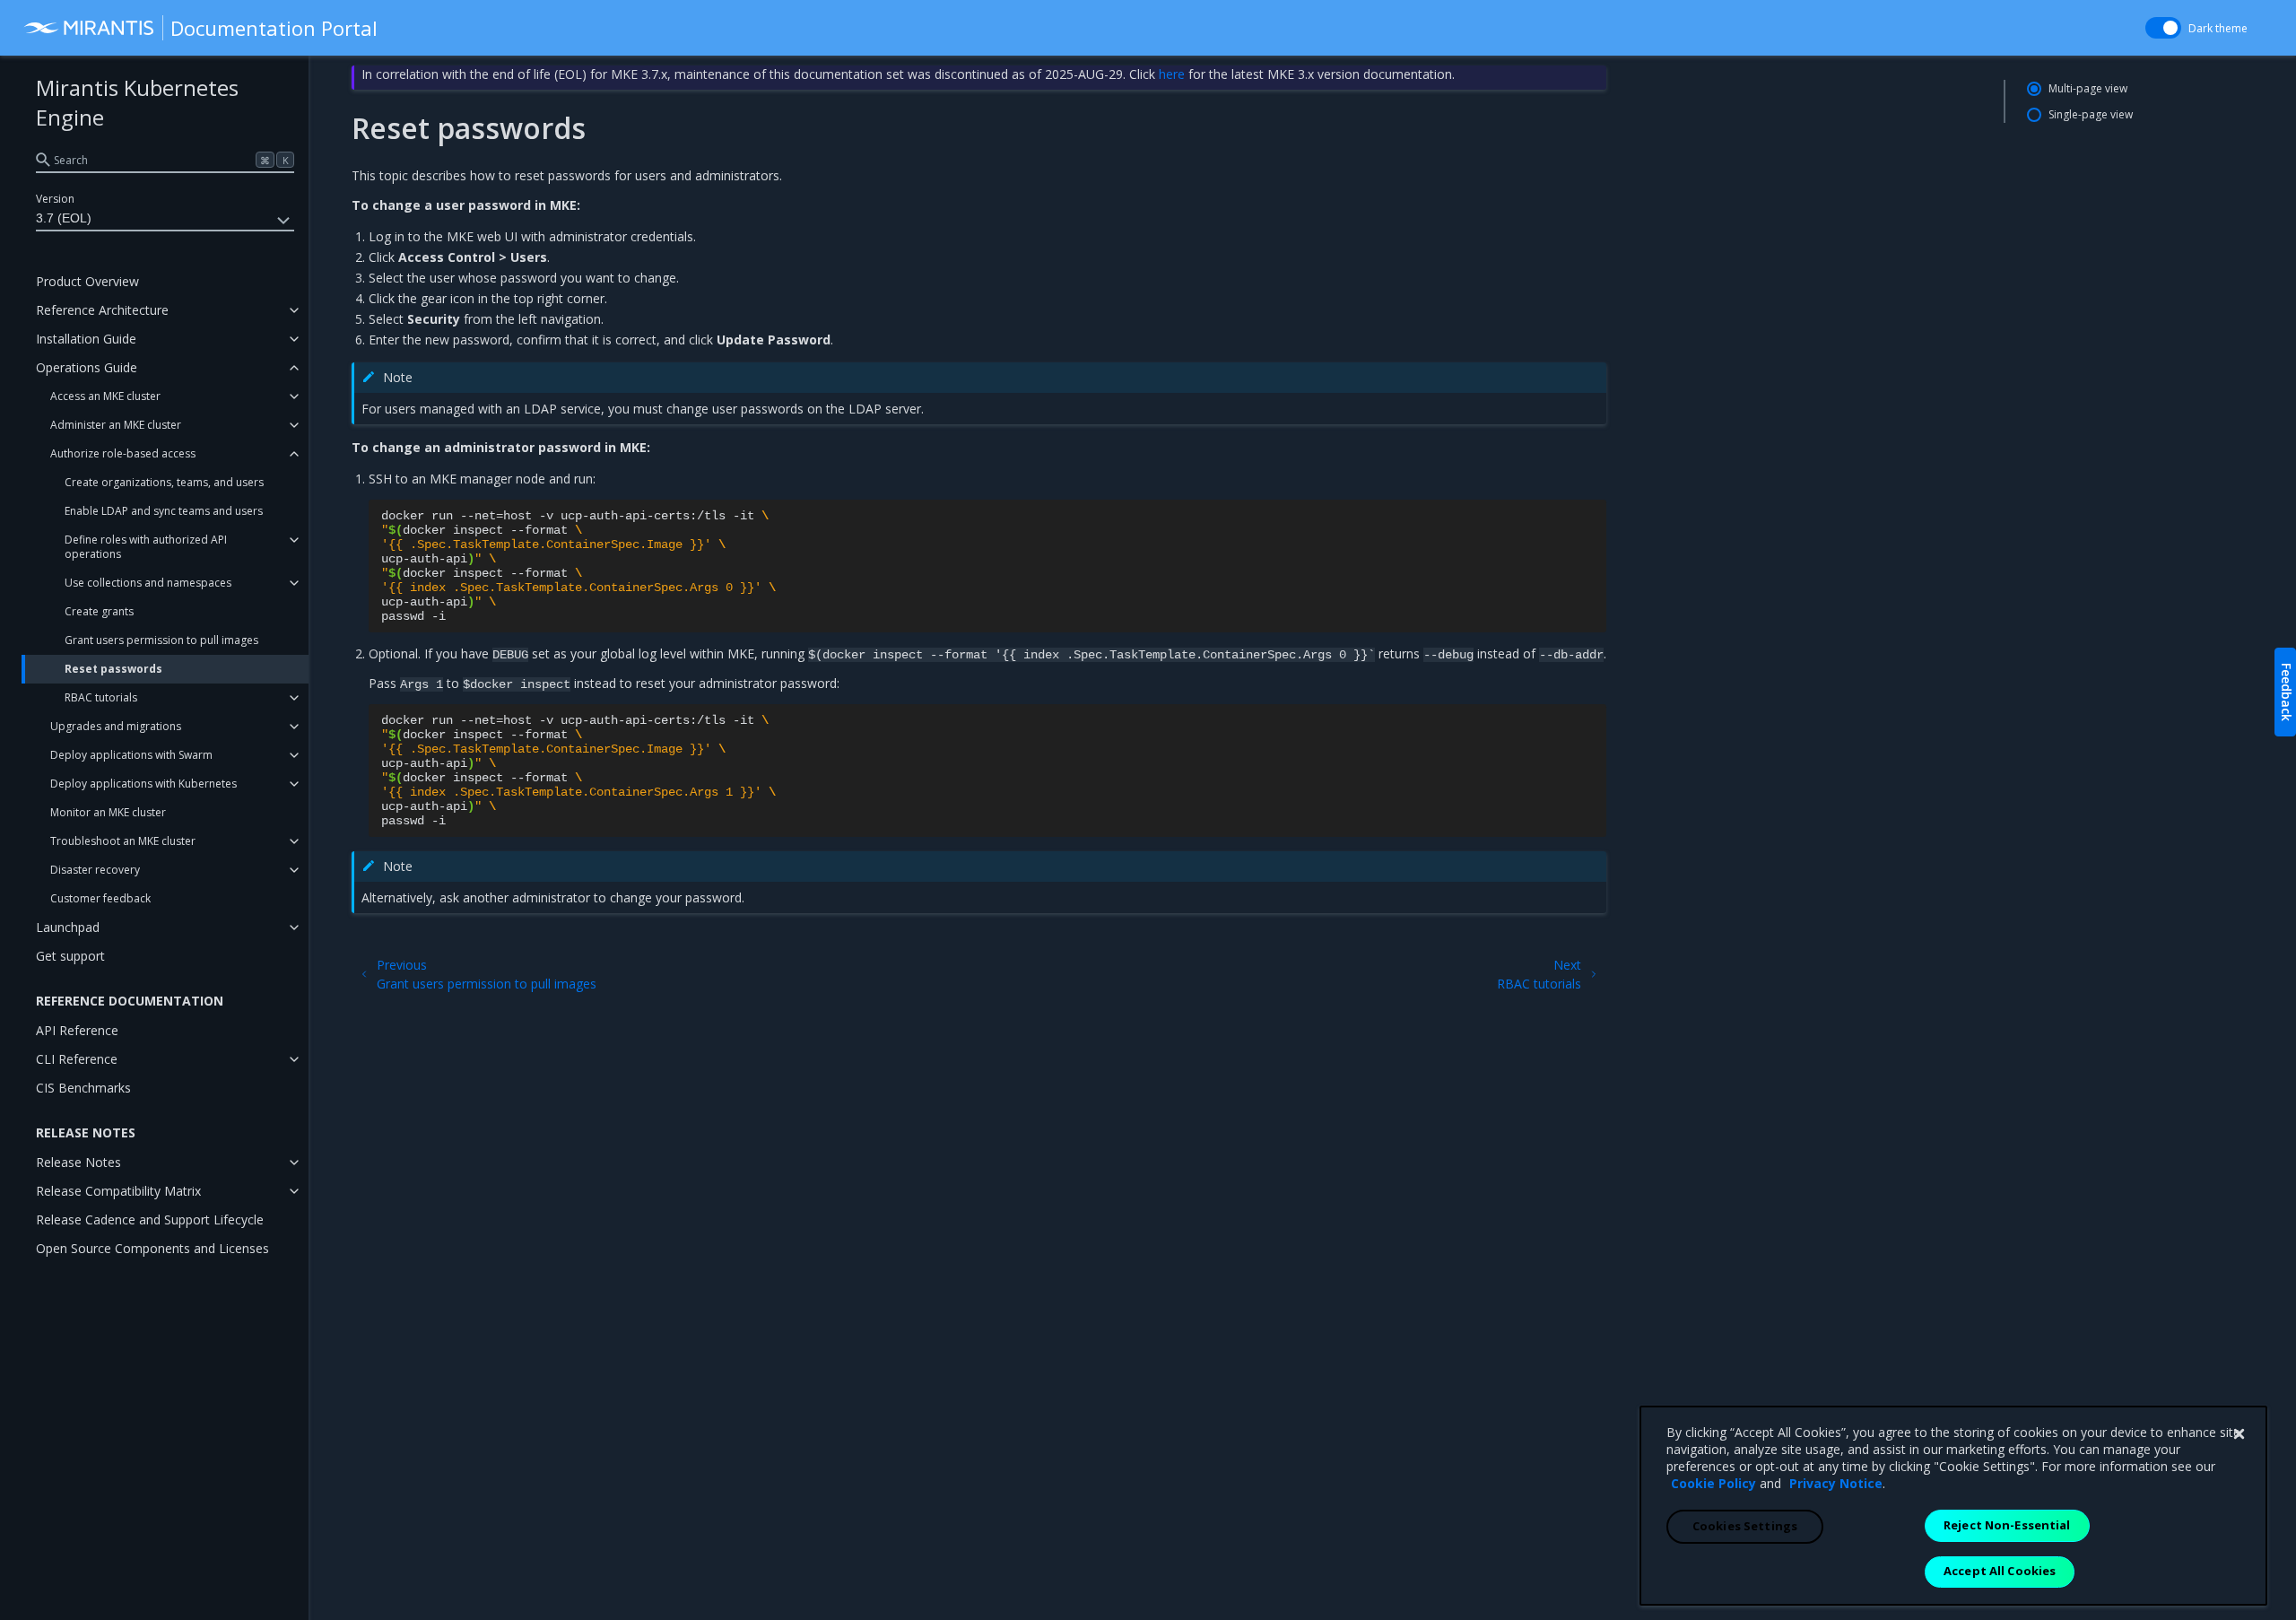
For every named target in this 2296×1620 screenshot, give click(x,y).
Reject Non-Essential (2007, 1525)
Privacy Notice (1836, 1483)
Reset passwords (113, 669)
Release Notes (78, 1162)
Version (55, 199)
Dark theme (2218, 28)
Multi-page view (2088, 88)
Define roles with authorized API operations (146, 547)
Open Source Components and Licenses (152, 1248)
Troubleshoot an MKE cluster (123, 841)
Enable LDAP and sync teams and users (164, 511)
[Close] (2239, 1434)
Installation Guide (86, 339)
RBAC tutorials (101, 697)
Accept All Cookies (2000, 1571)
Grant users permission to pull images (161, 640)
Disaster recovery (95, 870)
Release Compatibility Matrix (118, 1191)
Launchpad (68, 927)
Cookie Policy (1713, 1483)
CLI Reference (77, 1059)
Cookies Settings (1745, 1526)
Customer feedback (100, 898)
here (1172, 74)
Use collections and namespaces (148, 583)
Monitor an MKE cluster (108, 812)
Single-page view (2091, 114)
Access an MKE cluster (105, 396)
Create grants (99, 611)
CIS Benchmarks (83, 1088)
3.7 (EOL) (64, 218)
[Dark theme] (2163, 28)
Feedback (2287, 692)
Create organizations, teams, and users (164, 482)
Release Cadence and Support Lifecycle (150, 1219)
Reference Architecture (102, 310)
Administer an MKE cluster (116, 425)
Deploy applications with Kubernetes (143, 784)
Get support (70, 956)
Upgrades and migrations (116, 726)
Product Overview (87, 281)
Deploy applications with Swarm (131, 755)
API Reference (77, 1030)
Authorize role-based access (123, 453)
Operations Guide (87, 367)
